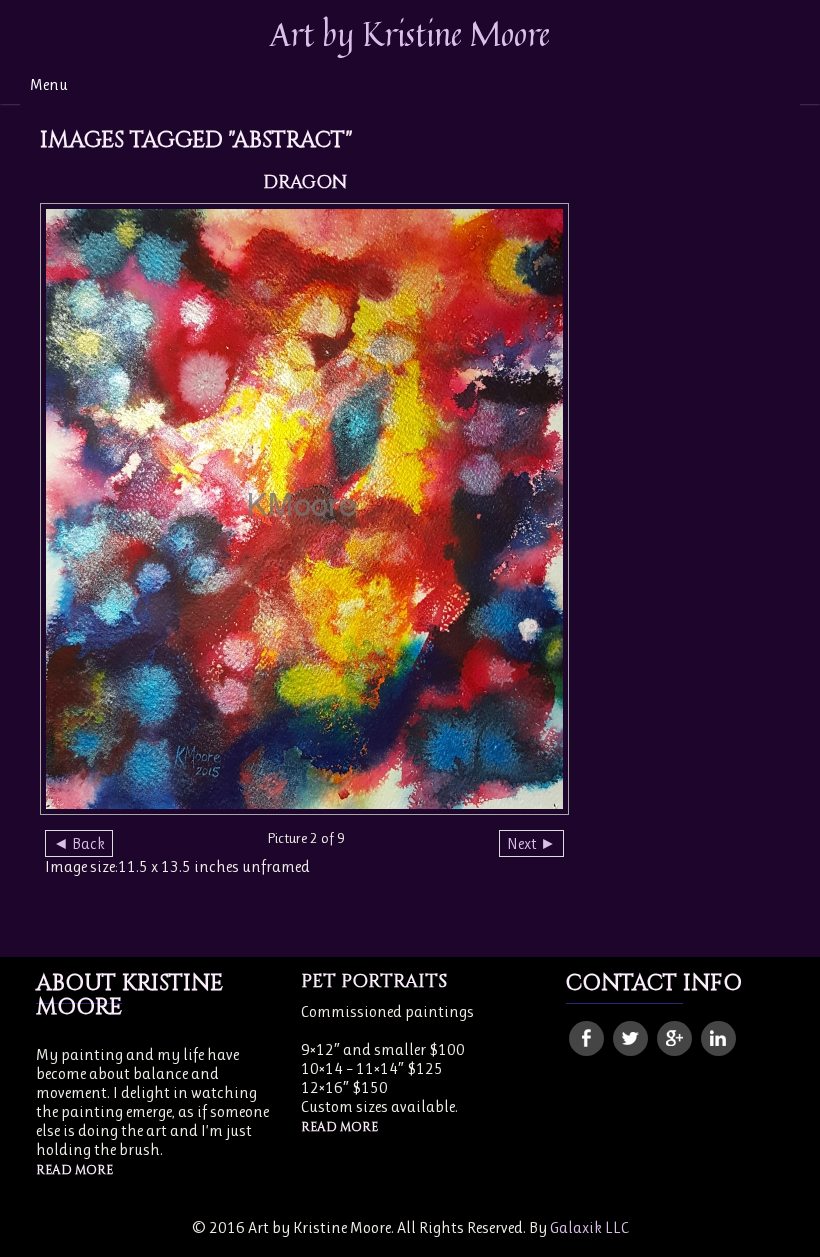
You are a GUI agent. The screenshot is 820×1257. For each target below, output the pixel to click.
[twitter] (630, 1038)
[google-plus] (674, 1038)
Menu (49, 84)
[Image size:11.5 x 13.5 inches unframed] (304, 509)
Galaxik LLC (589, 1227)
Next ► (531, 843)
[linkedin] (718, 1038)
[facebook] (586, 1038)
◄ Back (79, 843)
